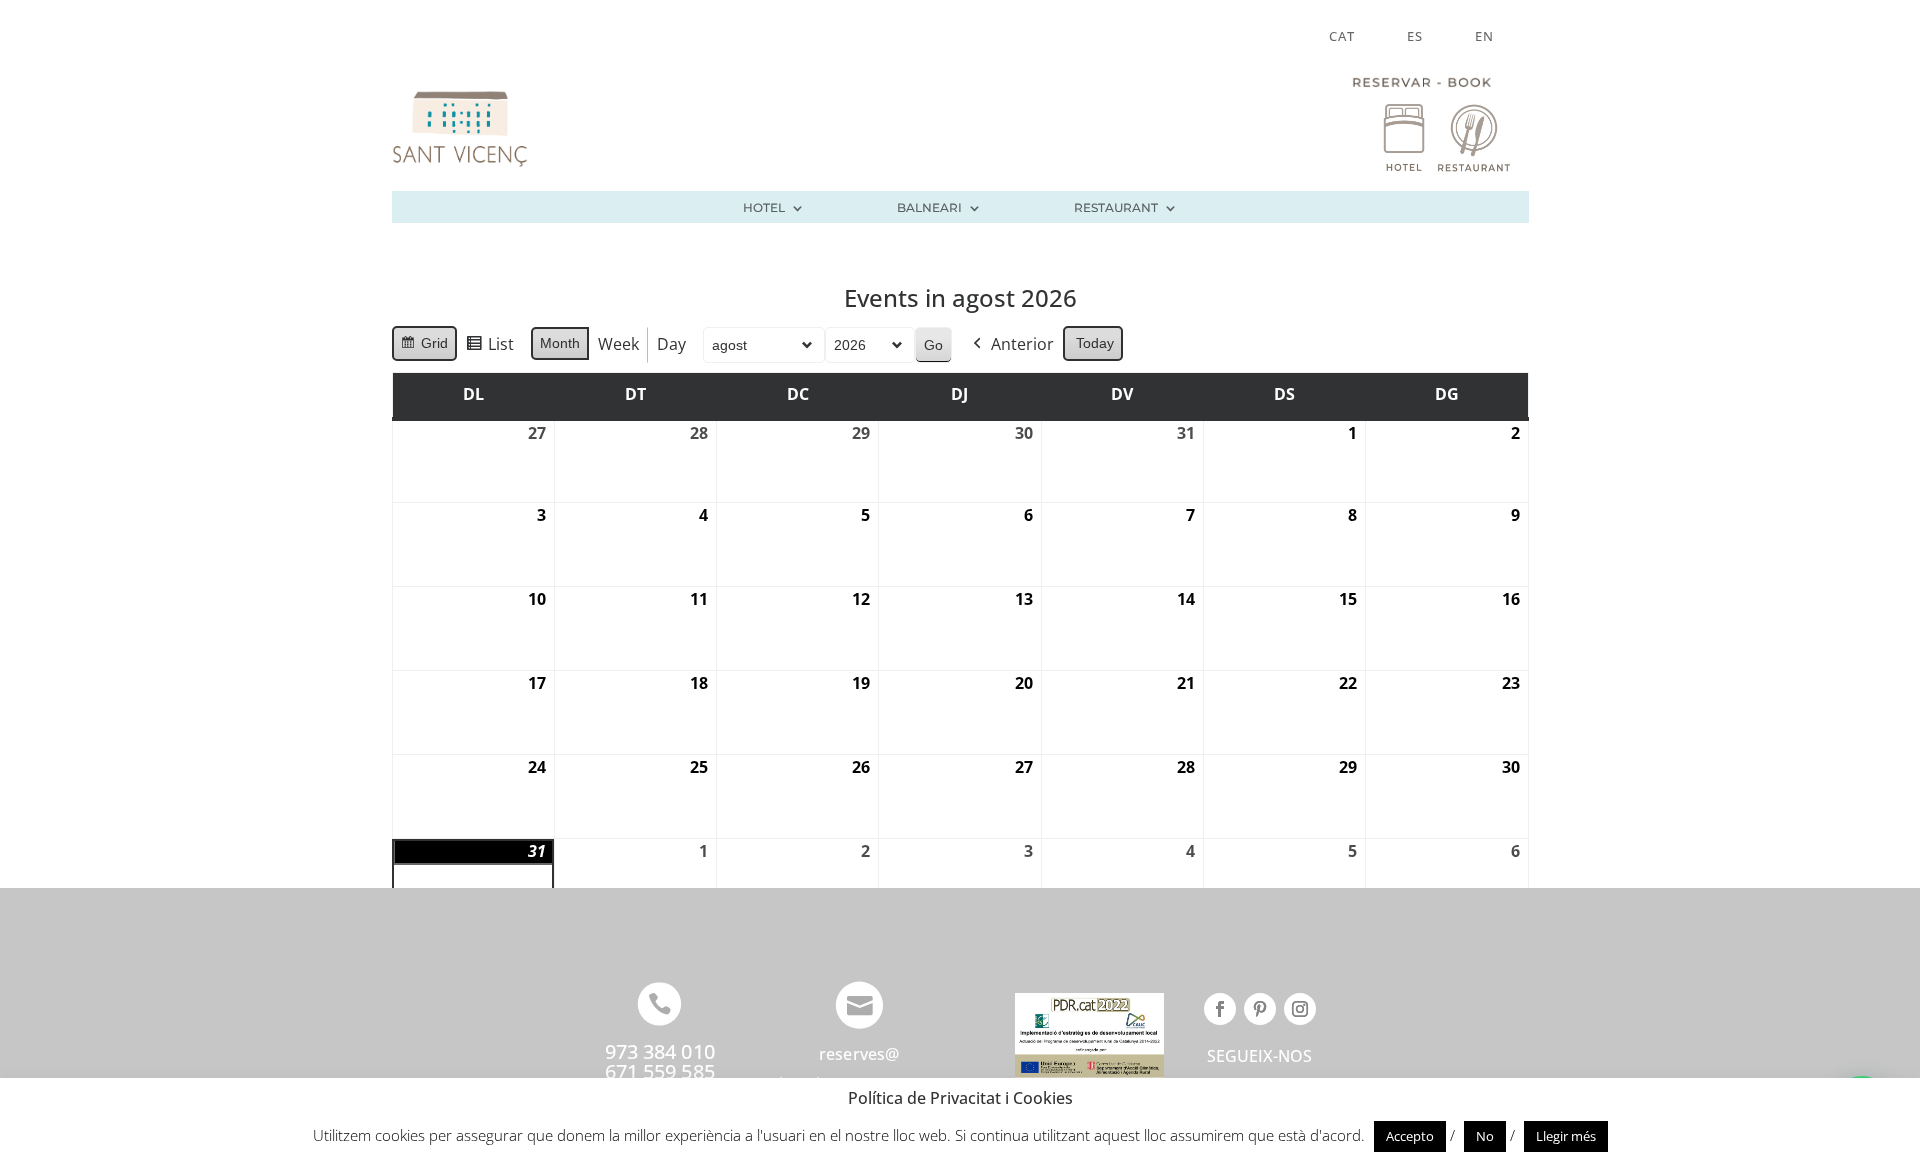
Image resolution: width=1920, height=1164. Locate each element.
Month (560, 343)
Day (671, 344)
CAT (1342, 37)
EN (1484, 37)
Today (1095, 343)
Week (618, 344)
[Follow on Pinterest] (1260, 1009)
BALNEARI (929, 208)
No (1485, 1136)
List (489, 348)
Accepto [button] (1410, 1136)
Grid (424, 348)
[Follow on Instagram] (1300, 1009)
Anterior (1022, 344)
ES (1415, 37)
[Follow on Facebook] (1220, 1009)
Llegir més (1566, 1136)
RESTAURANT (1116, 208)
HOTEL (764, 208)
